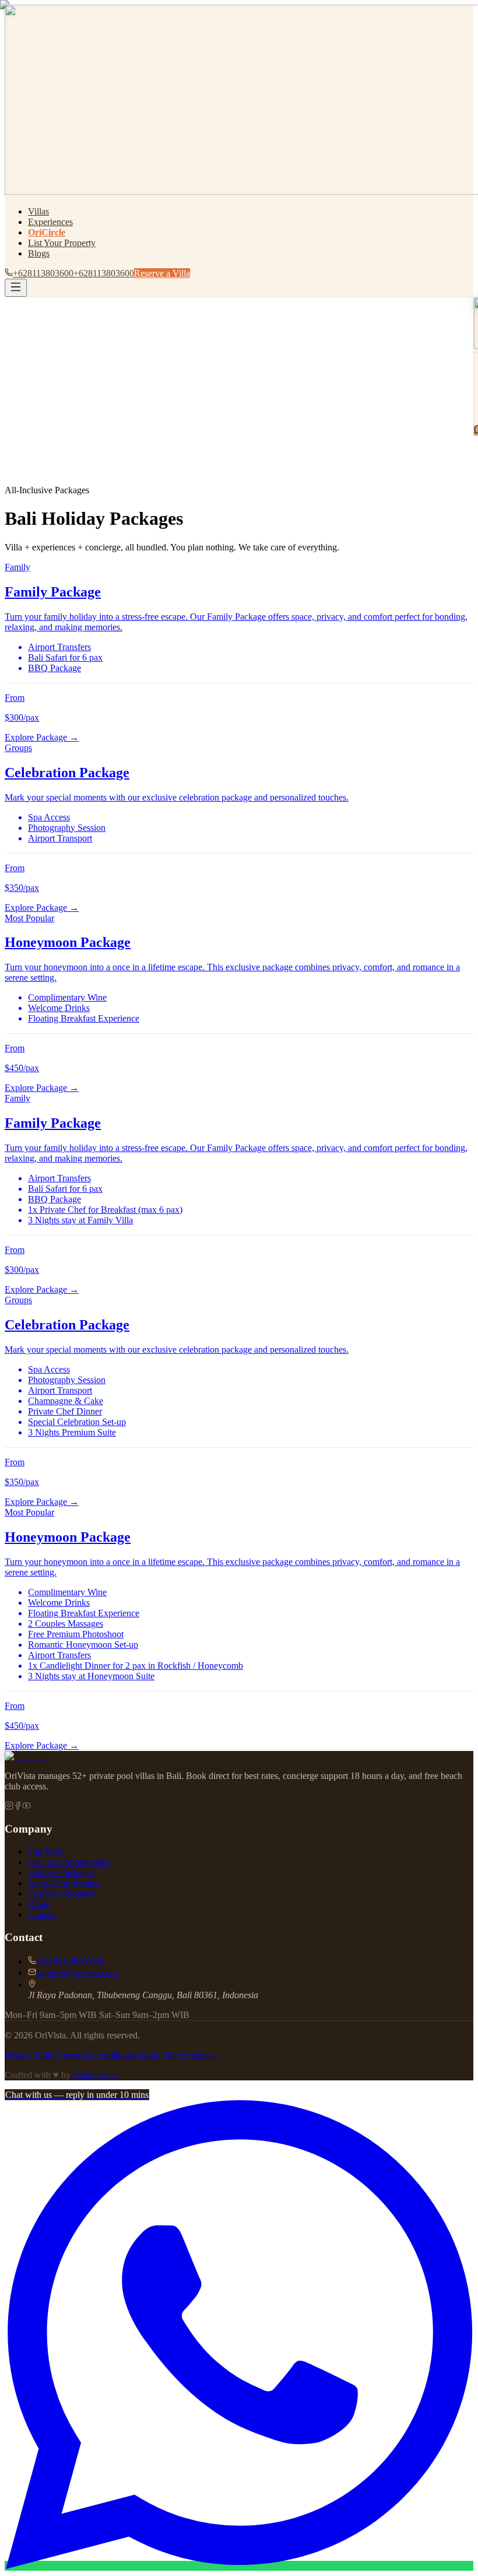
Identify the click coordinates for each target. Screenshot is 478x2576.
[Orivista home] (25, 1756)
